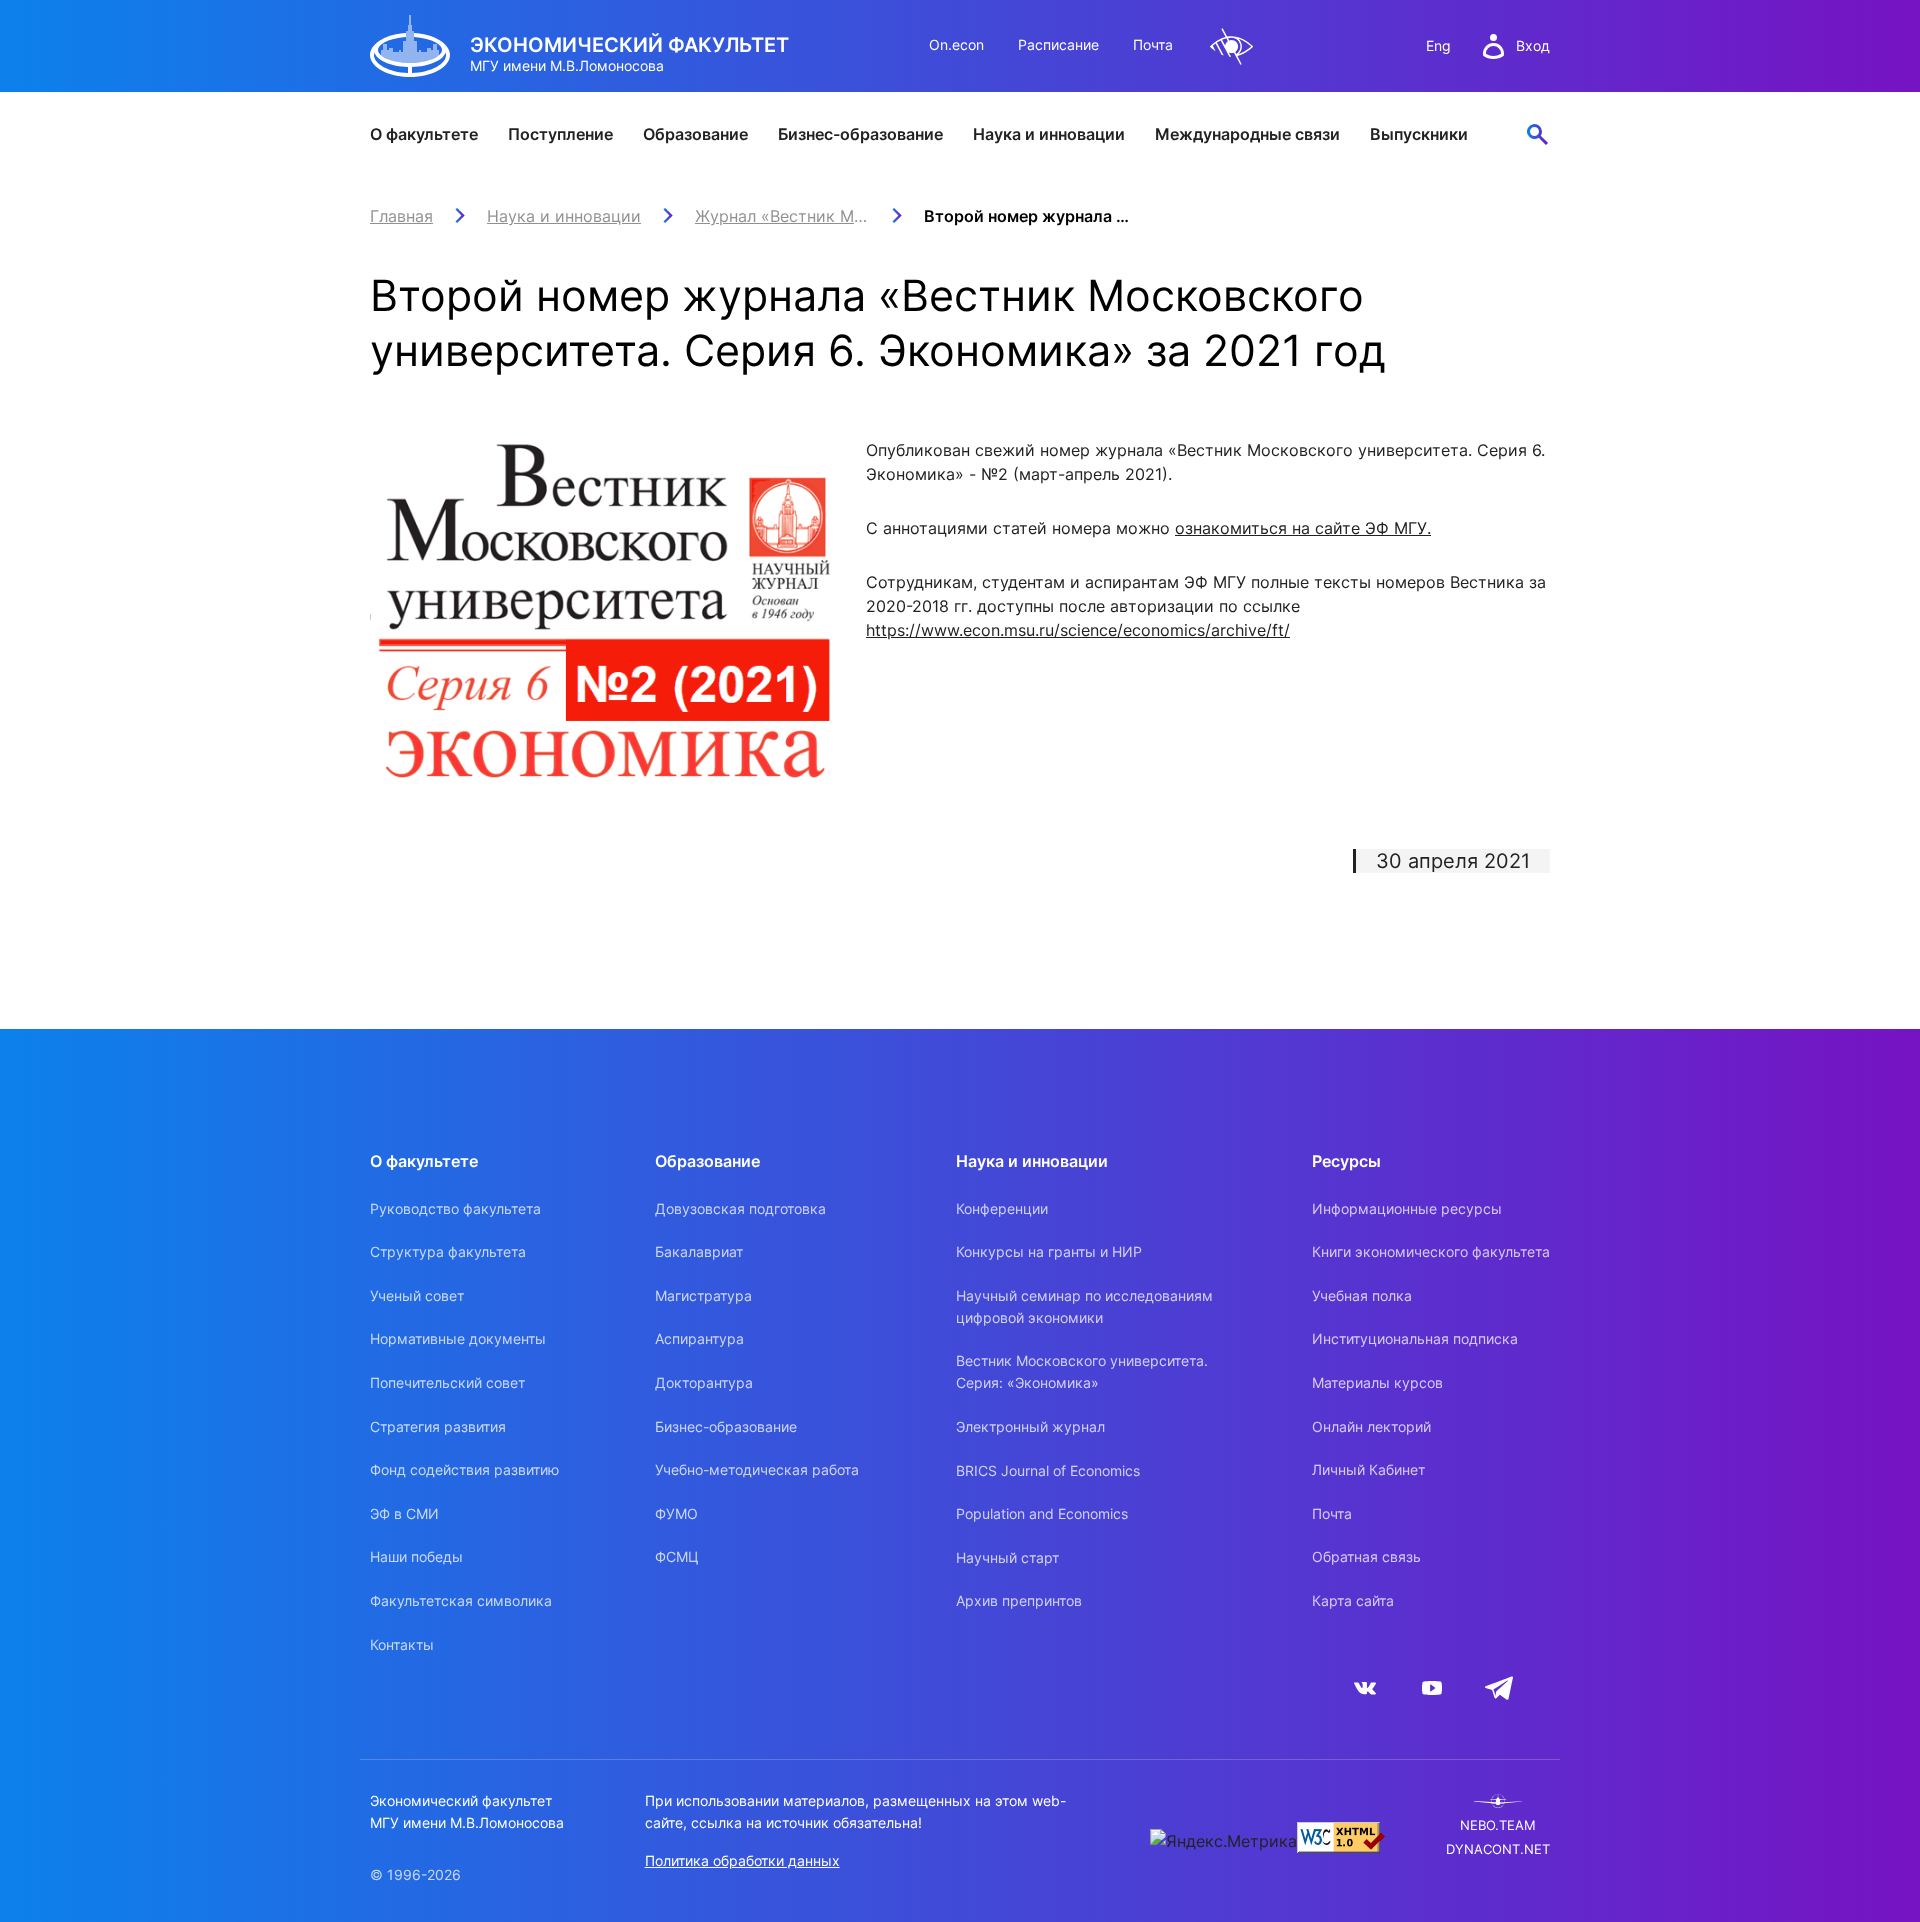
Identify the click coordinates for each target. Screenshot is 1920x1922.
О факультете (424, 134)
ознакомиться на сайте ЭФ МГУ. (1303, 528)
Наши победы (416, 1556)
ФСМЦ (677, 1556)
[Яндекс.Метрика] (1223, 1841)
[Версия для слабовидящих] (1232, 46)
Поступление (560, 134)
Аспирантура (699, 1338)
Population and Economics (1042, 1513)
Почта (1153, 44)
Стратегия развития (438, 1426)
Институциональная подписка (1415, 1338)
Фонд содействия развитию (464, 1469)
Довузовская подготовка (740, 1208)
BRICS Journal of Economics (1048, 1470)
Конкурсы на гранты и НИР (1049, 1251)
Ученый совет (417, 1295)
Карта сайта (1353, 1600)
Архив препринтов (1019, 1600)
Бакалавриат (699, 1251)
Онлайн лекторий (1371, 1426)
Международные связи (1247, 134)
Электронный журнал (1030, 1426)
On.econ (956, 44)
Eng (1438, 45)
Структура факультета (448, 1251)
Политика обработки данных (742, 1860)
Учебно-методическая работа (757, 1469)
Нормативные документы (458, 1338)
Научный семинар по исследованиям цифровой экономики (1084, 1306)
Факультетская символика (461, 1600)
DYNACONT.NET (1498, 1849)
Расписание (1058, 44)
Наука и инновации (1049, 134)
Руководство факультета (455, 1208)
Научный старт (1007, 1557)
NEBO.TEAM (1498, 1825)
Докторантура (704, 1382)
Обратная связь (1366, 1556)
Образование (695, 134)
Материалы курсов (1377, 1382)
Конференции (1002, 1208)
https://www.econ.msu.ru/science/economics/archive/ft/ (1078, 630)
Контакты (402, 1644)
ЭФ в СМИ (404, 1513)
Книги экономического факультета (1431, 1251)
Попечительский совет (447, 1382)
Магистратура (703, 1295)
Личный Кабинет (1368, 1469)
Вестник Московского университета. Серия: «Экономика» (1082, 1371)
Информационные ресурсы (1407, 1208)
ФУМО (676, 1513)
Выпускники (1419, 134)
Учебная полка (1362, 1295)
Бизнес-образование (860, 134)
